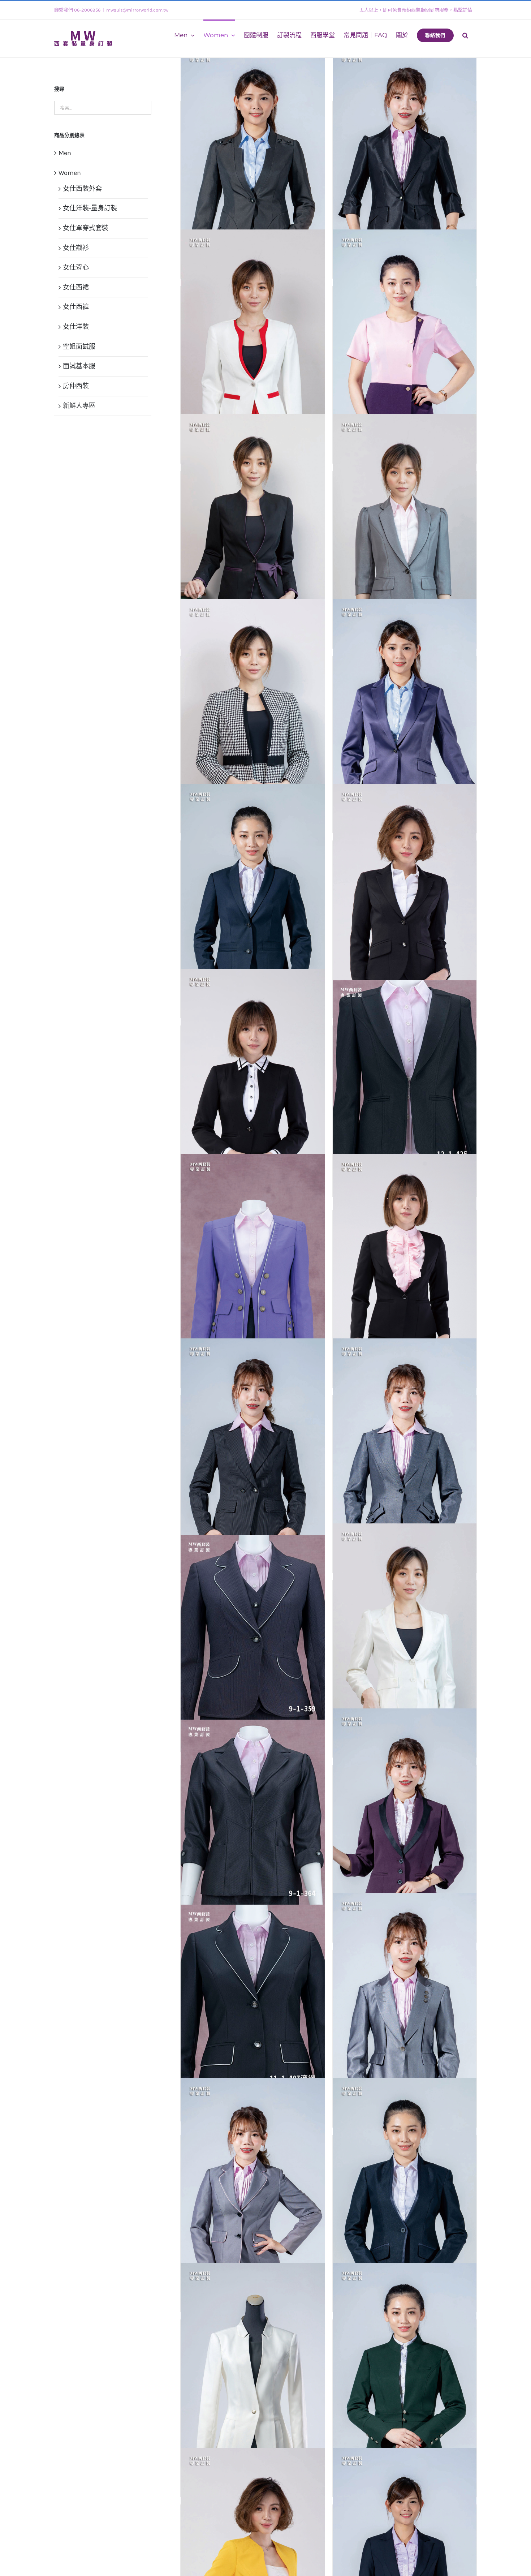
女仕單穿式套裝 (86, 228)
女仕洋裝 (76, 327)
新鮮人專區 (79, 406)
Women (70, 173)
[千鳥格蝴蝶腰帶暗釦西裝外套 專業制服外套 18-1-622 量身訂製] (252, 707)
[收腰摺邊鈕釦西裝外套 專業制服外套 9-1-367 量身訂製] (405, 2001)
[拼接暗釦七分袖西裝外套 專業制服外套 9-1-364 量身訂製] (252, 1813)
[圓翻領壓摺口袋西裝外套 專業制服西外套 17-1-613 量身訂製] (252, 892)
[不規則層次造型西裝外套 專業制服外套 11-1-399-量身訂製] (252, 152)
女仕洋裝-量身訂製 (90, 208)
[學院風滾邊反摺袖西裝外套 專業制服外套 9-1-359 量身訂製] (252, 1629)
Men (65, 153)
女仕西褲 (76, 307)
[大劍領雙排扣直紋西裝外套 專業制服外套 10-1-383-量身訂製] (252, 1446)
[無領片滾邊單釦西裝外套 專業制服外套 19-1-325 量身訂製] (405, 2186)
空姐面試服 (79, 347)
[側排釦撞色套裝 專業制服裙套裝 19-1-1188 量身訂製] (405, 337)
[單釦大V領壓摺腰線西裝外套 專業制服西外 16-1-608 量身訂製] (405, 707)
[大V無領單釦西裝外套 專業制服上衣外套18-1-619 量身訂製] (405, 1261)
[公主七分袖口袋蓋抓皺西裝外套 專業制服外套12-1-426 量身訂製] (405, 522)
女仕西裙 (76, 287)
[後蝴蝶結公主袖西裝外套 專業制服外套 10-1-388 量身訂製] (405, 1631)
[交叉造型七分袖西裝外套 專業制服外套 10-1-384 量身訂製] (405, 152)
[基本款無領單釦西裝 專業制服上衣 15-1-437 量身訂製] (252, 1077)
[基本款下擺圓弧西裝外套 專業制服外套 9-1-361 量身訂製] (405, 892)
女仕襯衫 (76, 248)
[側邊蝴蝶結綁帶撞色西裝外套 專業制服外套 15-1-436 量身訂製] (252, 522)
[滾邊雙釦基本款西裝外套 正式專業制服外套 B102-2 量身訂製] (252, 2186)
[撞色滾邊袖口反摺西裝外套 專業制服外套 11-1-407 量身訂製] (252, 1998)
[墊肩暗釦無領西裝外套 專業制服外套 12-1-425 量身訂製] (405, 1074)
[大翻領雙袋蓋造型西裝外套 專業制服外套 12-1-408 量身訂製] (405, 1446)
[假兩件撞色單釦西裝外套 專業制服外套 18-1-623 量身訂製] (252, 337)
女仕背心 (76, 267)
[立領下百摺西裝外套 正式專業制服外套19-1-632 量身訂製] (252, 2371)
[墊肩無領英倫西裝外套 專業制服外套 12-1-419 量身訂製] (252, 1261)
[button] (465, 35)
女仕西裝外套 (82, 189)
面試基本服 (79, 366)
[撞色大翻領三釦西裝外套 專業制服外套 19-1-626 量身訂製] (405, 1816)
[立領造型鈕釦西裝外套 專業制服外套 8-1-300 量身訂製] (405, 2371)
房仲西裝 (76, 386)
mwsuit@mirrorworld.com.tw (137, 10)
